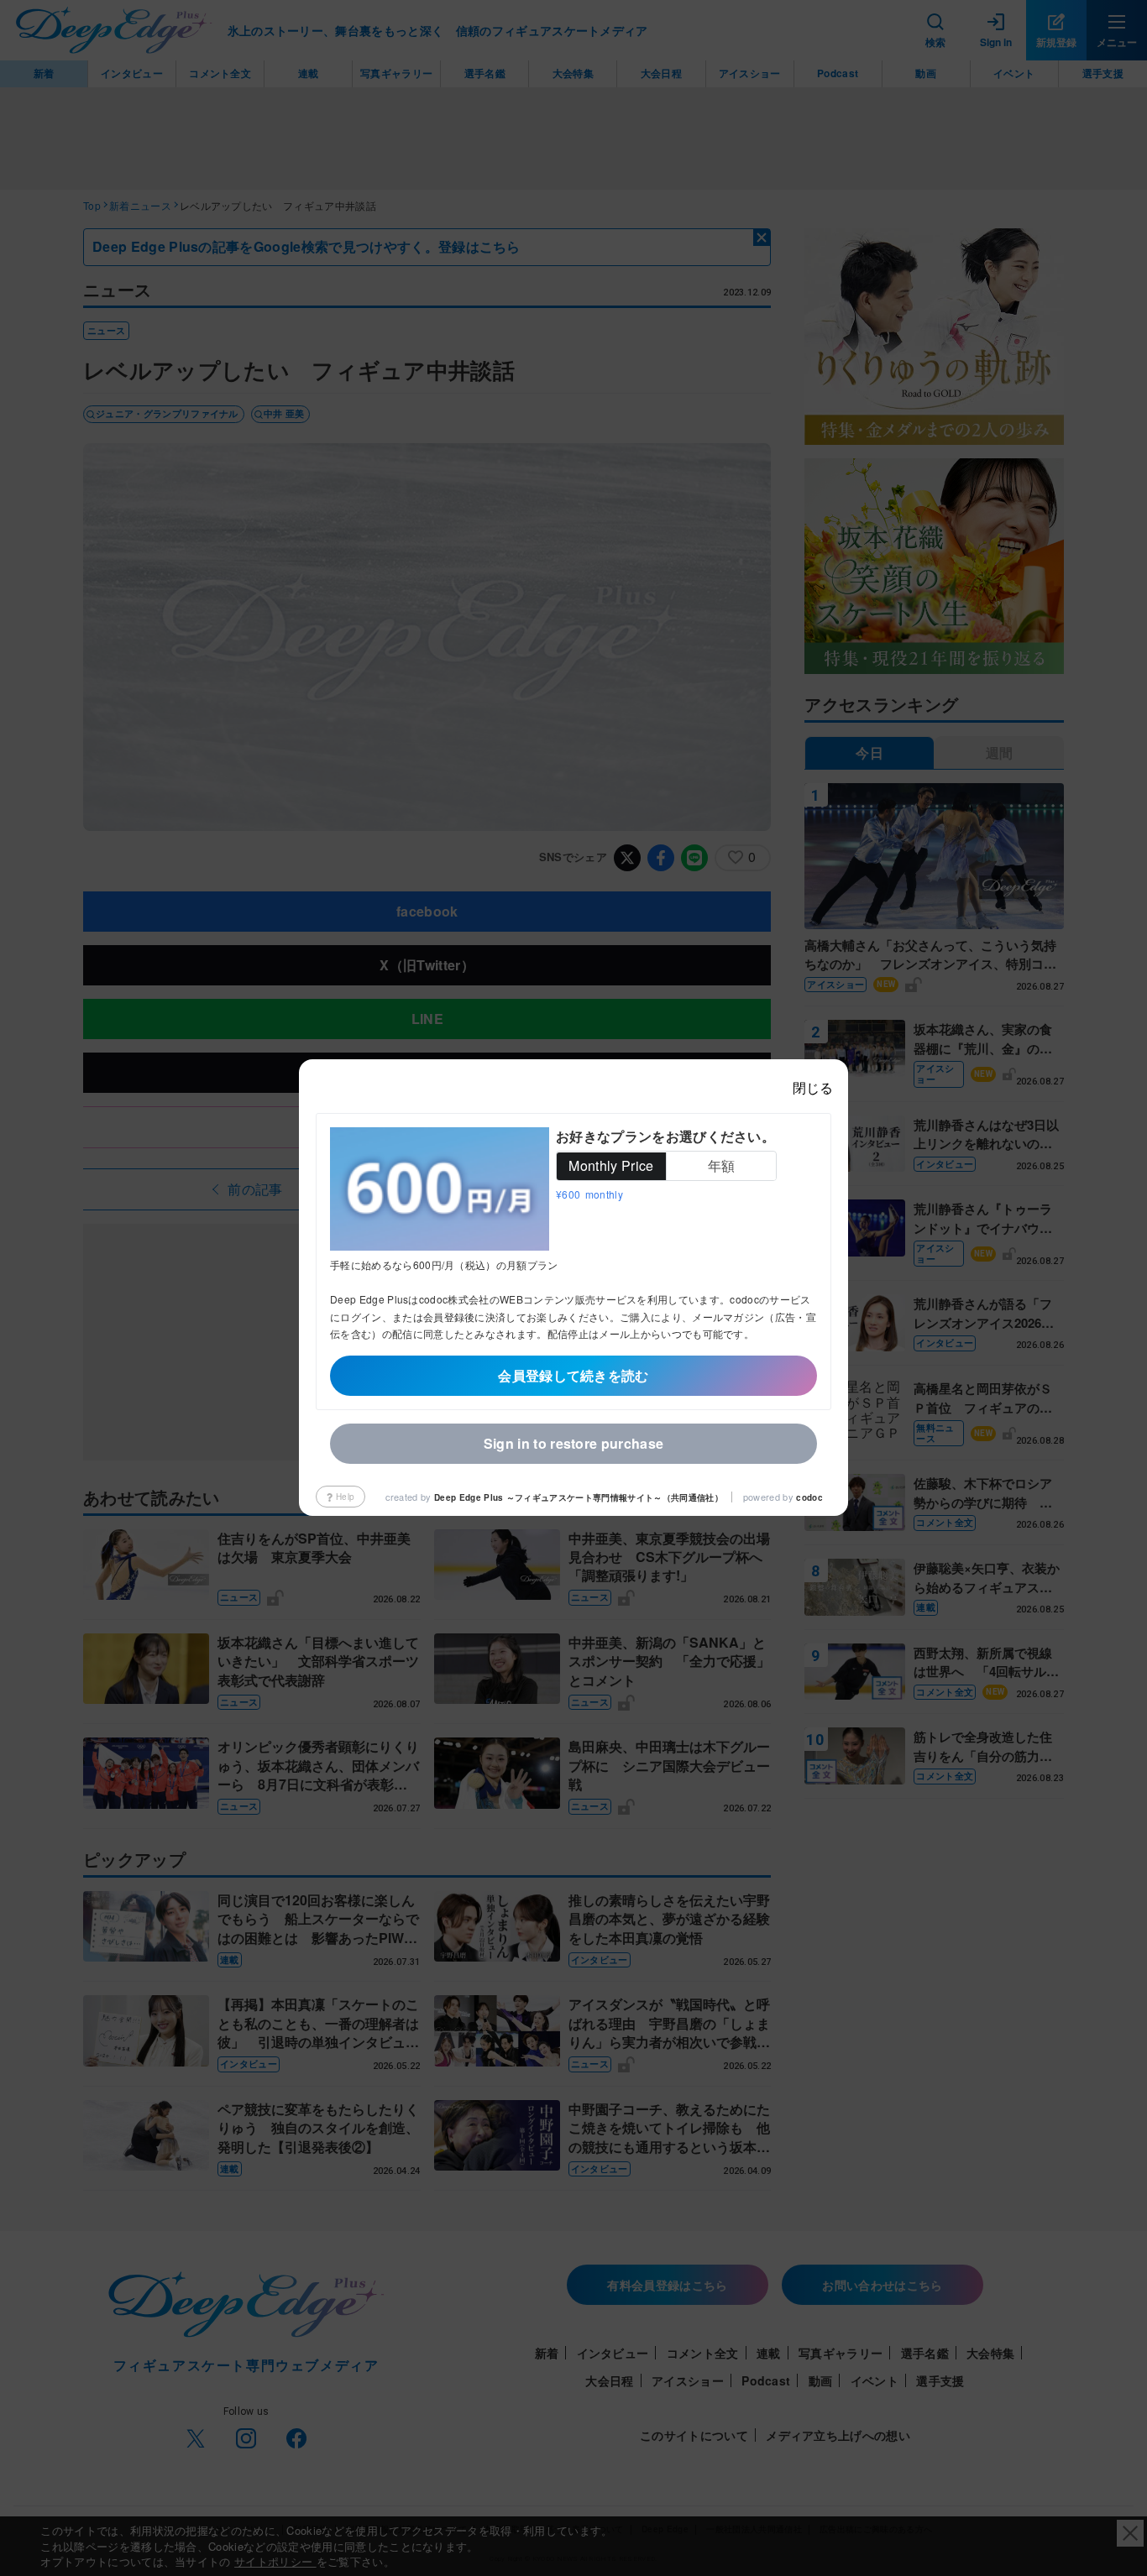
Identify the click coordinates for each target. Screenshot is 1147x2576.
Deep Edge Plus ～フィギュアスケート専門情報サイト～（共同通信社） (579, 1497)
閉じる (813, 1087)
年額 (722, 1166)
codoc (809, 1497)
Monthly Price (611, 1166)
